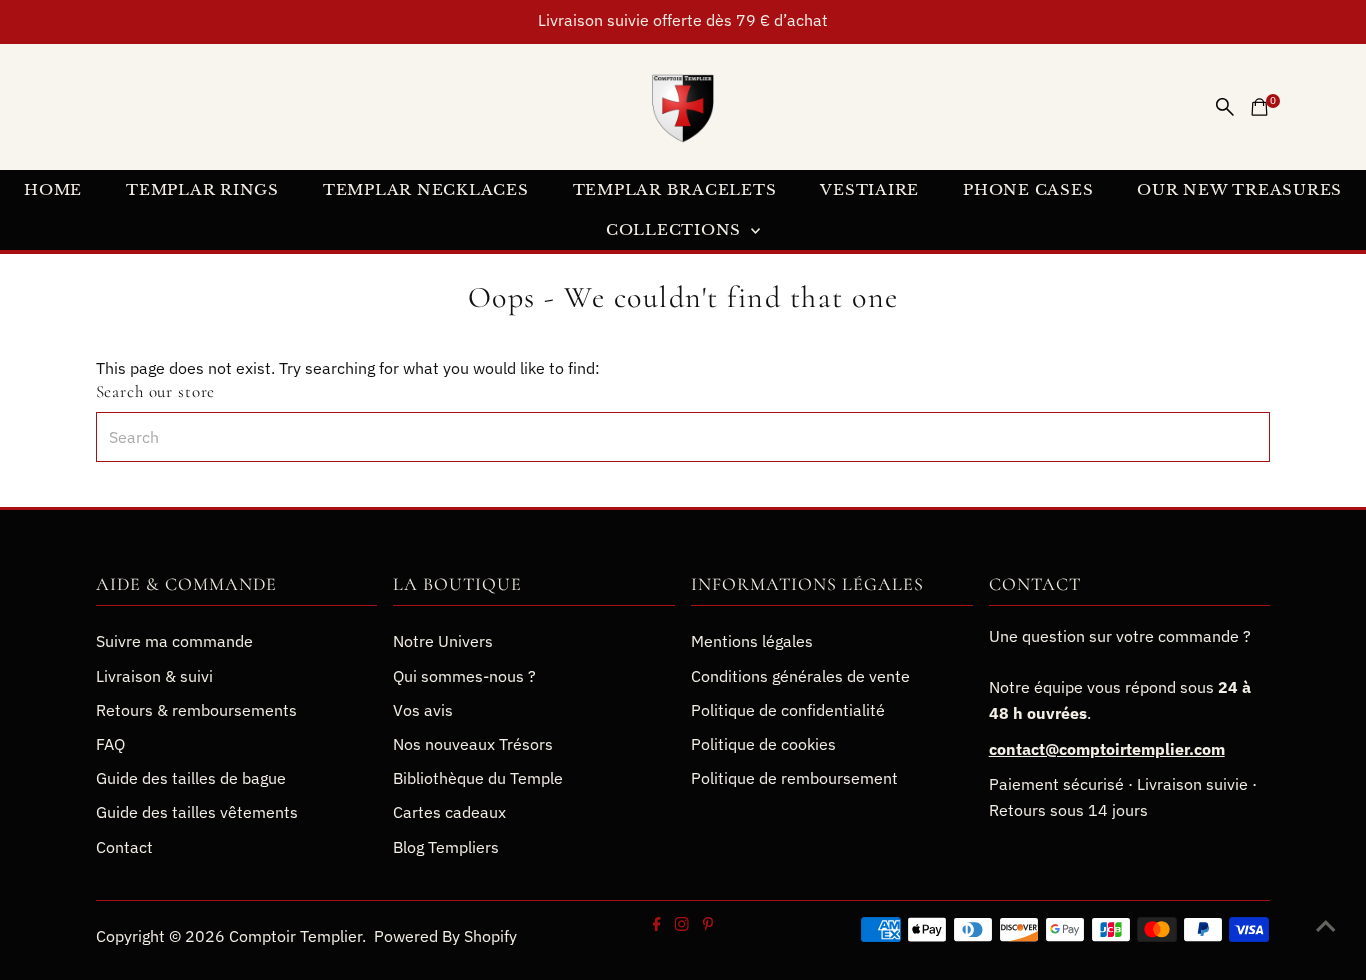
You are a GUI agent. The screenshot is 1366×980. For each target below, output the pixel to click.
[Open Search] (1225, 107)
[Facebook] (657, 925)
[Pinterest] (707, 925)
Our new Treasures (1239, 189)
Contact (124, 847)
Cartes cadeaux (449, 812)
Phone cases (1028, 189)
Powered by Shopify (445, 936)
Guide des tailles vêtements (197, 812)
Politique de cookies (763, 744)
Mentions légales (752, 641)
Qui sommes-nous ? (464, 676)
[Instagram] (681, 925)
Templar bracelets (675, 189)
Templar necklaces (426, 189)
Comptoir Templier (295, 936)
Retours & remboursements (196, 710)
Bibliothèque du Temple (478, 778)
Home (53, 189)
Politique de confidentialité (788, 710)
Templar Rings (202, 189)
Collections (676, 229)
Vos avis (423, 710)
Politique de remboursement (794, 778)
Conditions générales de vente (800, 676)
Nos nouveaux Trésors (473, 744)
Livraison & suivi (154, 676)
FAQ (110, 744)
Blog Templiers (446, 847)
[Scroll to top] (1326, 925)
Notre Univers (443, 641)
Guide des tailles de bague (191, 778)
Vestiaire (869, 189)
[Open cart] (1259, 107)
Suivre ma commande (174, 641)
